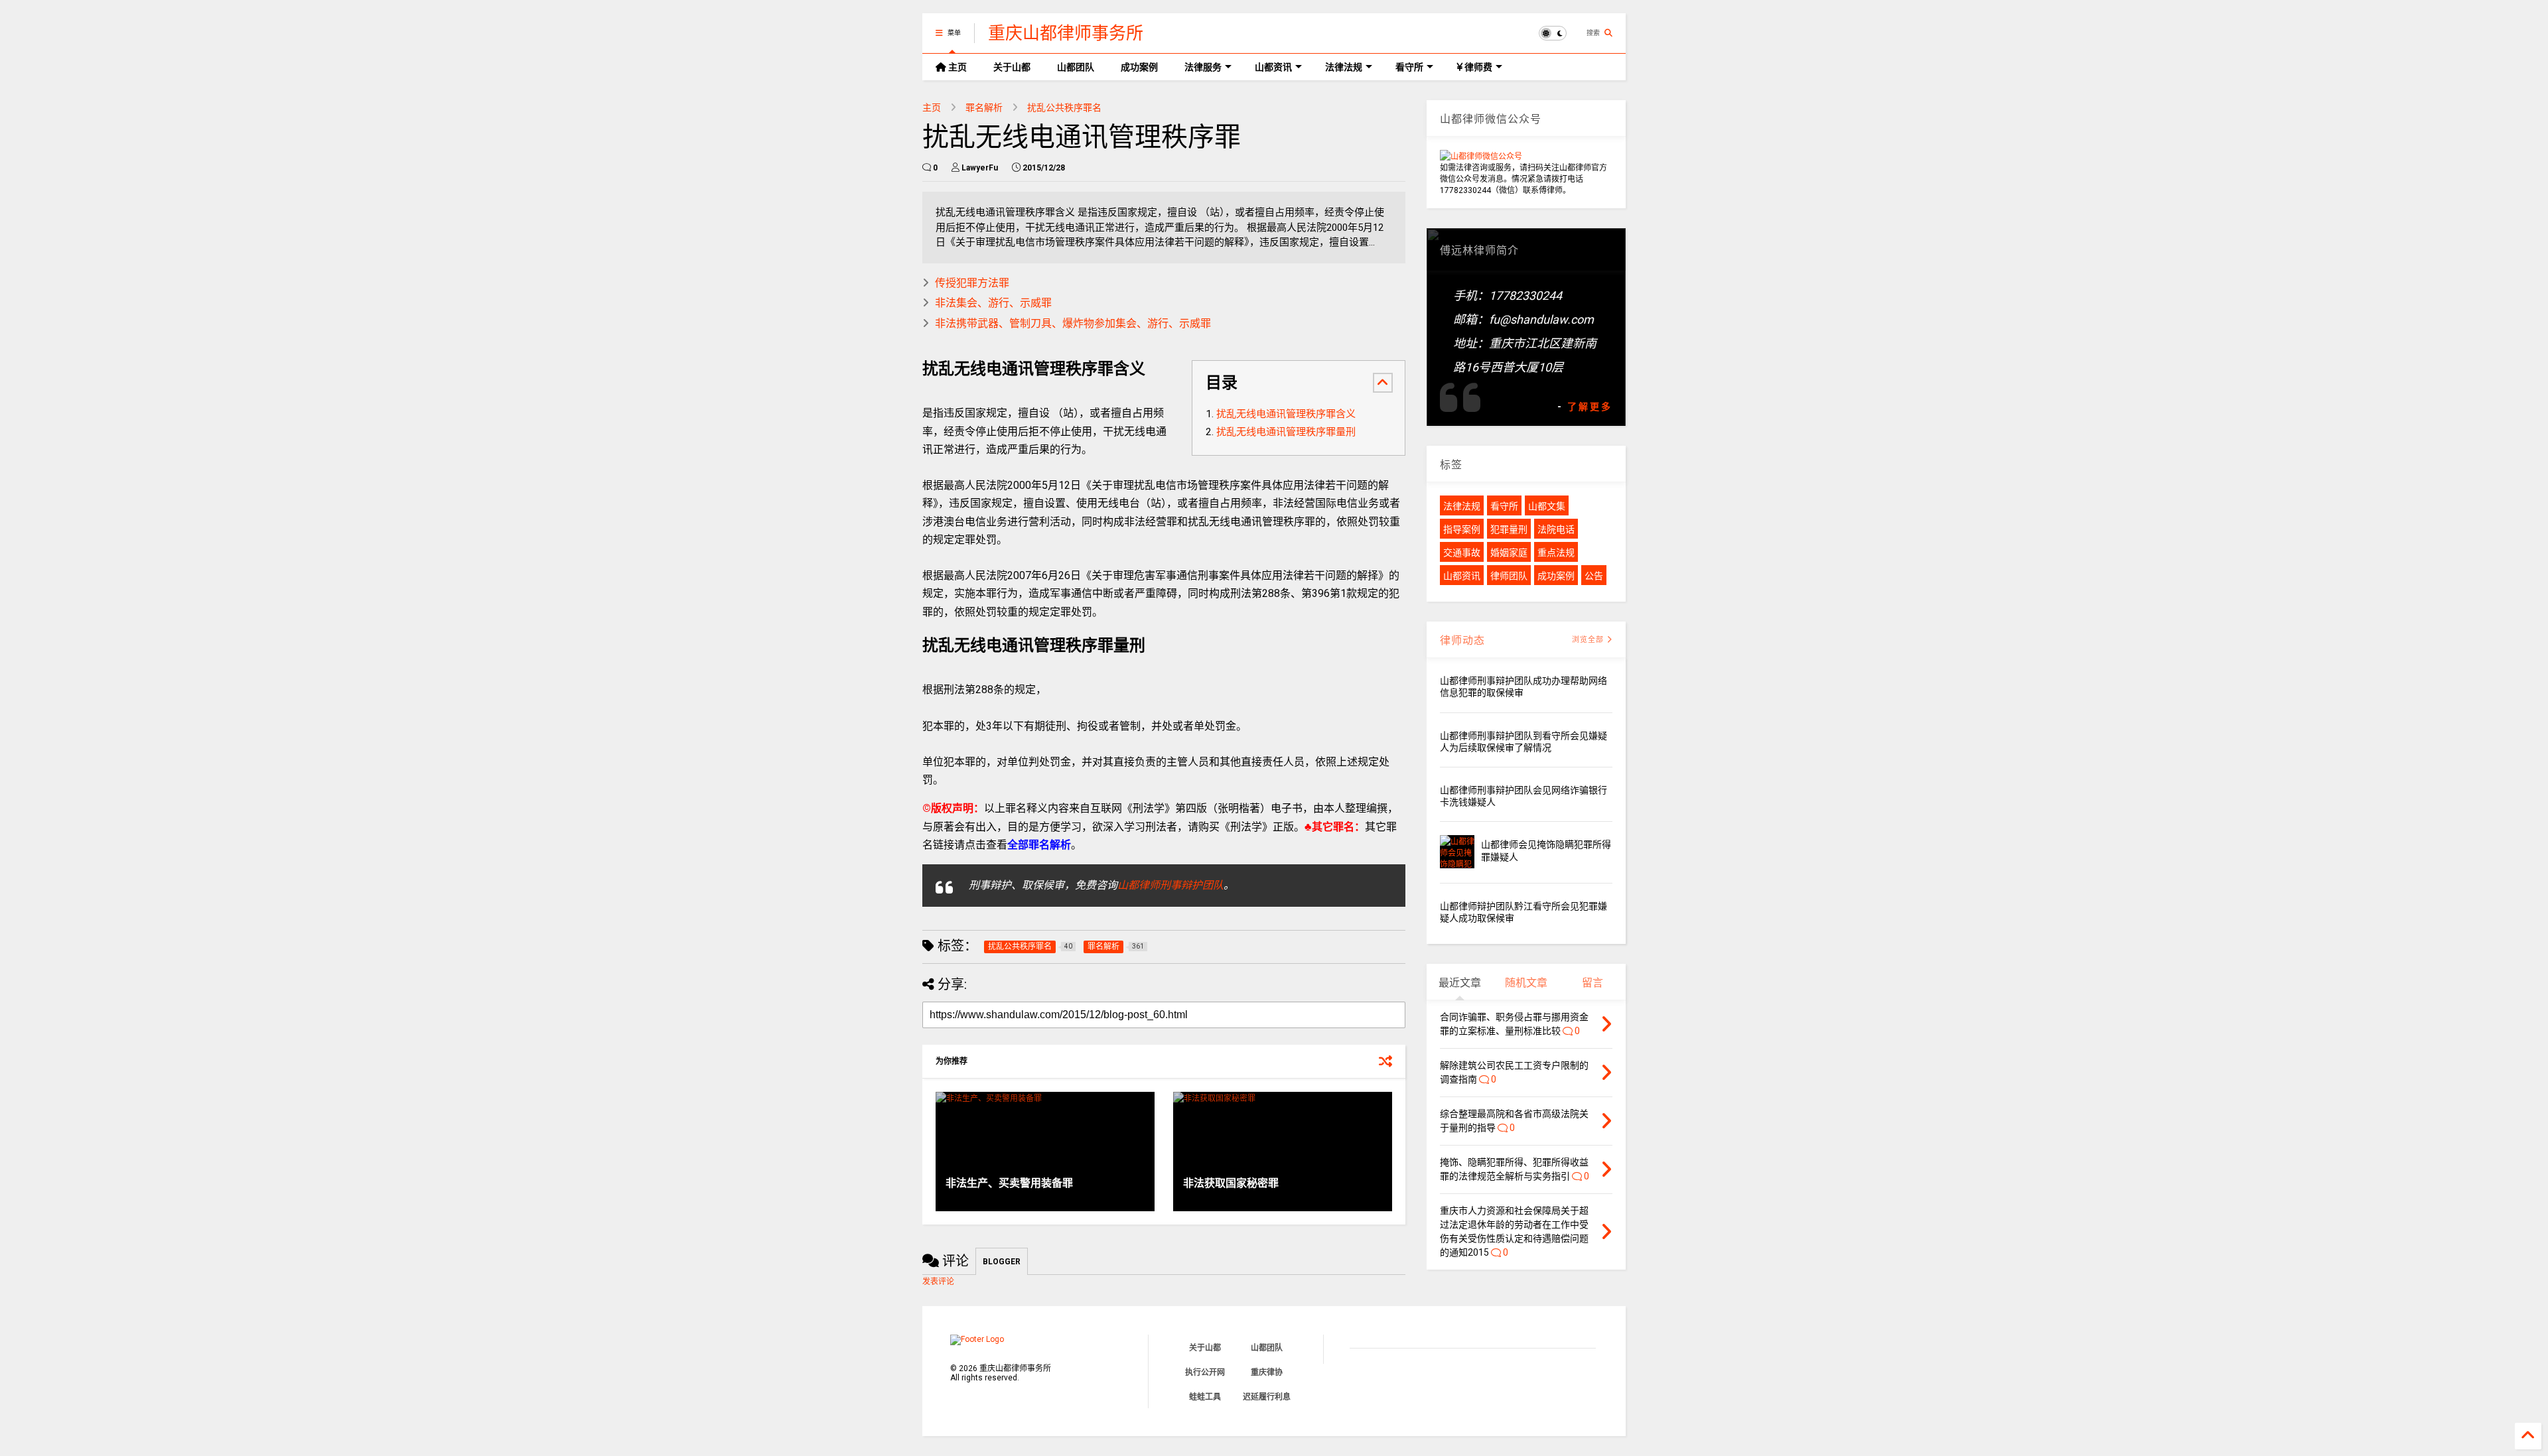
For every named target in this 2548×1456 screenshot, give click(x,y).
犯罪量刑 (1509, 529)
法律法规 (1344, 67)
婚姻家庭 (1509, 553)
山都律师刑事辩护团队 (1170, 885)
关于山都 (1012, 67)
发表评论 (938, 1282)
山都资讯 (1273, 67)
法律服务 (1203, 67)
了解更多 (1590, 407)
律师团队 (1509, 576)
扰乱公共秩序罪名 (1064, 107)
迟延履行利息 (1267, 1397)
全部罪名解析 (1039, 845)
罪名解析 (984, 107)
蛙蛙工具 (1205, 1397)
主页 (956, 67)
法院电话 (1556, 529)
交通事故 (1462, 553)
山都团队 (1076, 67)
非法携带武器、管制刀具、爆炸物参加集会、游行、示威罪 (1073, 323)
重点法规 (1556, 553)
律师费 (1477, 67)
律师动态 (1462, 640)
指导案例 (1462, 529)
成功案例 (1139, 67)
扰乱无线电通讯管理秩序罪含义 (1286, 414)
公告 (1594, 576)
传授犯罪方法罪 (972, 283)
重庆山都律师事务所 (1066, 33)
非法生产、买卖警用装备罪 (1009, 1183)
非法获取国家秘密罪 (1231, 1183)
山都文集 (1547, 506)
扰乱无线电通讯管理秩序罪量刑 (1286, 432)
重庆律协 (1267, 1372)
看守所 (1409, 67)
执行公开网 (1205, 1372)
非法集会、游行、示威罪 (993, 303)
